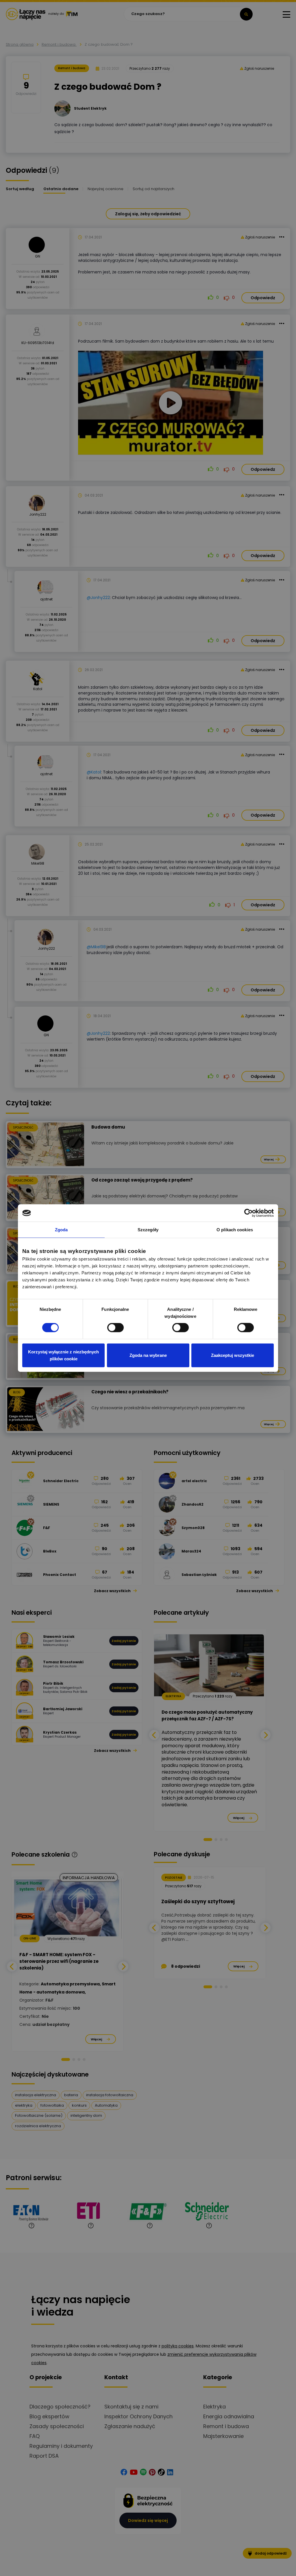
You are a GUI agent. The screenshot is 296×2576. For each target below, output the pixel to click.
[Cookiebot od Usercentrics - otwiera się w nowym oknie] (248, 1213)
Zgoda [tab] (61, 1230)
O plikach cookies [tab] (235, 1230)
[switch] (115, 1328)
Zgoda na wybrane (148, 1355)
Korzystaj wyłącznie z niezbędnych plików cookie (63, 1355)
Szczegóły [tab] (148, 1230)
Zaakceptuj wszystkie (233, 1355)
